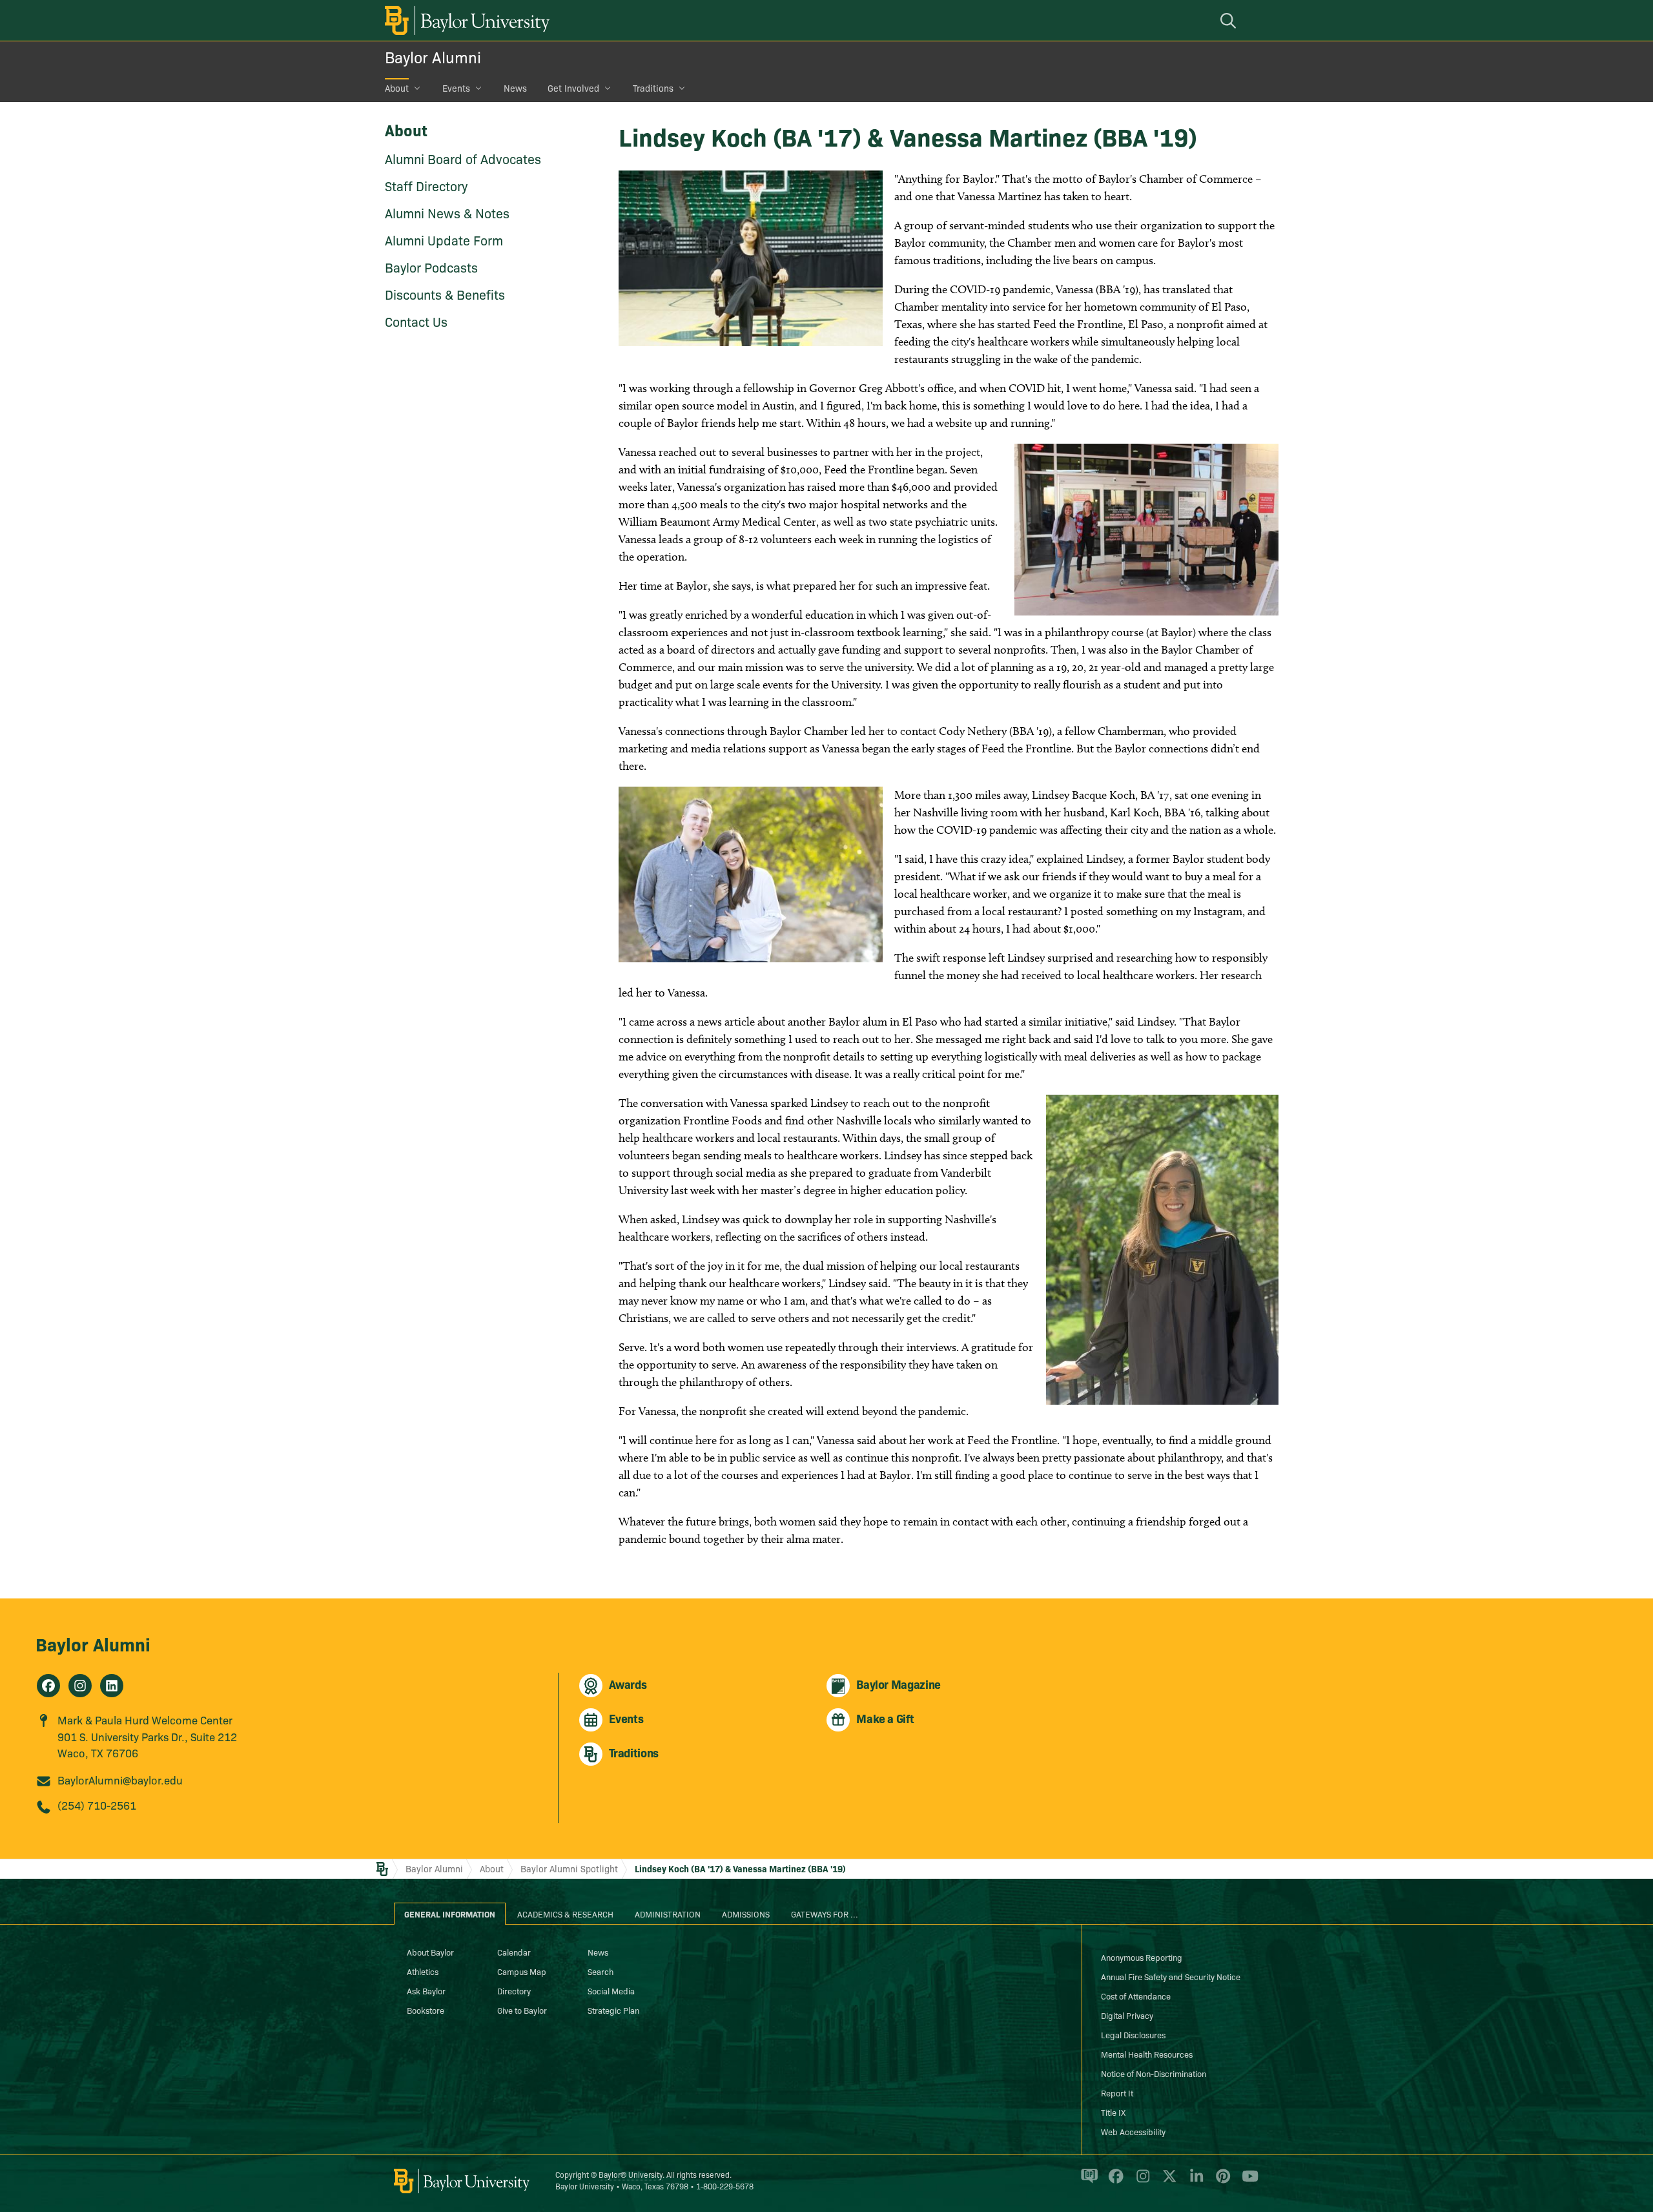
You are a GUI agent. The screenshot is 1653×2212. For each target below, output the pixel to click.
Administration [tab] (668, 1914)
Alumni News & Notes (447, 212)
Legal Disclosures (1133, 2034)
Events (456, 88)
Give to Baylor (522, 2010)
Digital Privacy (1127, 2015)
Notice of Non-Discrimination (1154, 2073)
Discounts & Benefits (445, 294)
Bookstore (426, 2010)
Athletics (423, 1971)
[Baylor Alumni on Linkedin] (112, 1686)
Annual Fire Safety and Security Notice (1171, 1976)
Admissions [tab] (746, 1914)
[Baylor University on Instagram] (1141, 2182)
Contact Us (416, 321)
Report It (1117, 2093)
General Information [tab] (450, 1914)
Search (601, 1971)
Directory (514, 1990)
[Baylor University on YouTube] (1247, 2182)
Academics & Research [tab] (565, 1914)
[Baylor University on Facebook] (1114, 2182)
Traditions (653, 88)
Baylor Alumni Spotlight (569, 1868)
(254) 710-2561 (97, 1805)
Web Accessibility (1133, 2131)
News (515, 88)
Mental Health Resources (1147, 2054)
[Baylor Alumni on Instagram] (80, 1686)
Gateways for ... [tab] (825, 1914)
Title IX (1113, 2112)
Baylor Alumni (433, 57)
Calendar (514, 1952)
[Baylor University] (465, 20)
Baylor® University (631, 2174)
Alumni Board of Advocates (463, 158)
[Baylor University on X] (1167, 2182)
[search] (1230, 20)
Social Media (611, 1990)
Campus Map (522, 1971)
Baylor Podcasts (431, 267)
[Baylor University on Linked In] (1194, 2182)
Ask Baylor (426, 1990)
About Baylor (430, 1952)
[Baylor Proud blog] (1087, 2182)
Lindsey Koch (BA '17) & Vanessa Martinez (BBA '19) (740, 1868)
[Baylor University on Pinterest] (1221, 2182)
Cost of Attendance (1136, 1996)
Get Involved (573, 88)
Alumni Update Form (444, 240)
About (397, 88)
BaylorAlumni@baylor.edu (120, 1780)
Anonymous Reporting (1142, 1957)
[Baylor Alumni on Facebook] (48, 1686)
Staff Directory (426, 185)
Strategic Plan (613, 2010)
